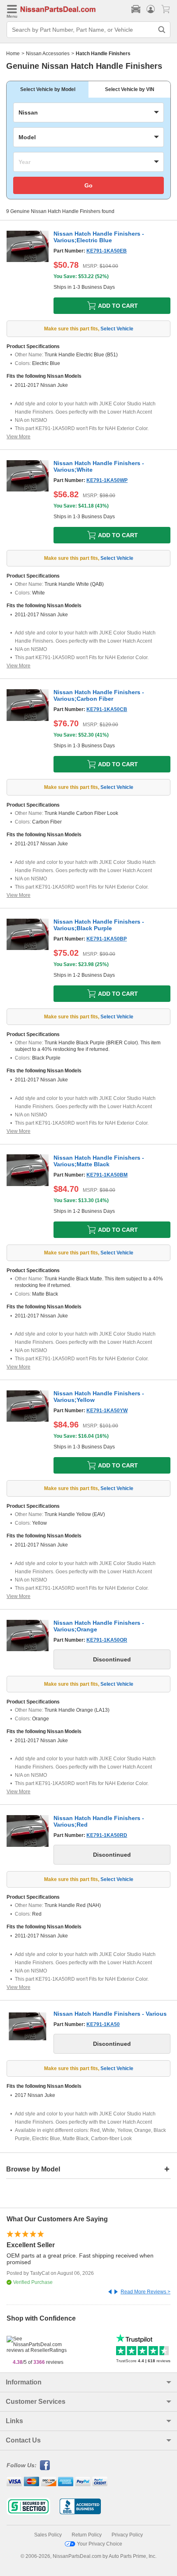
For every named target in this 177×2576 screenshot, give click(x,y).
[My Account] (151, 9)
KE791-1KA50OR (107, 1640)
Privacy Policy (127, 2535)
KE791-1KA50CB (107, 709)
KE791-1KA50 (103, 2024)
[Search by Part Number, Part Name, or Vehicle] (162, 30)
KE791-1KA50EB (107, 251)
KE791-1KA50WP (107, 480)
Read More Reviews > (146, 2292)
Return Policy (87, 2535)
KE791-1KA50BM (107, 1175)
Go (88, 185)
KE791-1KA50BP (107, 939)
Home (13, 54)
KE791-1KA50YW (107, 1411)
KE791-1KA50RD (107, 1835)
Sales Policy (48, 2535)
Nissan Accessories (48, 54)
